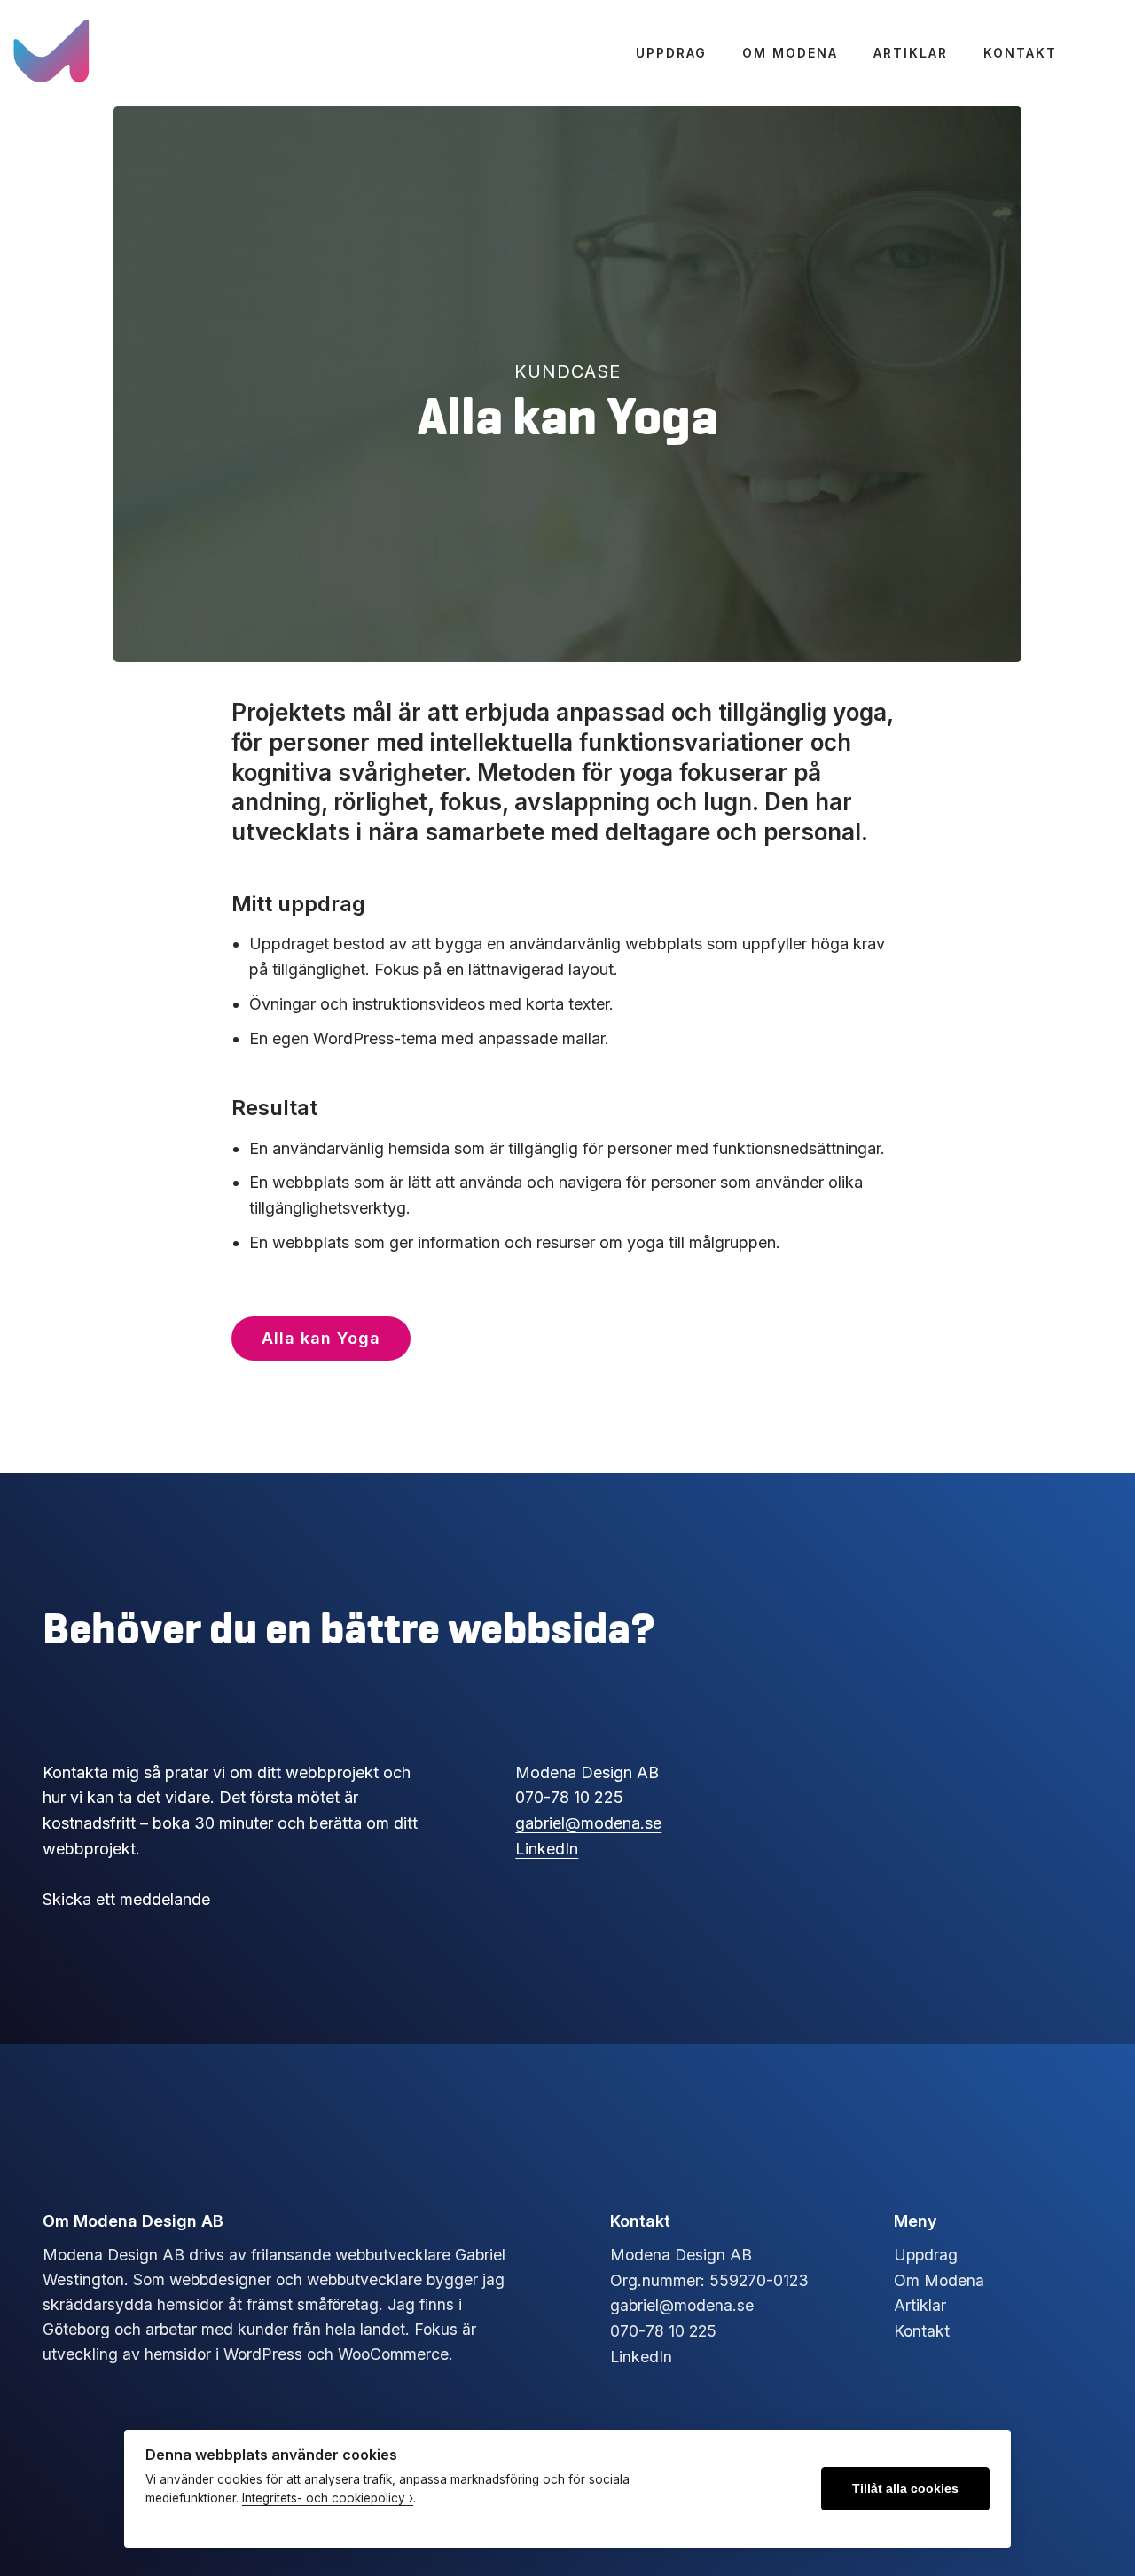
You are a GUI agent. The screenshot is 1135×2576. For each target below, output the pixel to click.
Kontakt (1020, 53)
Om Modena (790, 53)
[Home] (53, 53)
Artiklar (911, 53)
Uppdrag (671, 53)
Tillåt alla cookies (905, 2489)
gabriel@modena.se (588, 1823)
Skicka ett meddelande (126, 1899)
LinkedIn (547, 1849)
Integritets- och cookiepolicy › (328, 2498)
